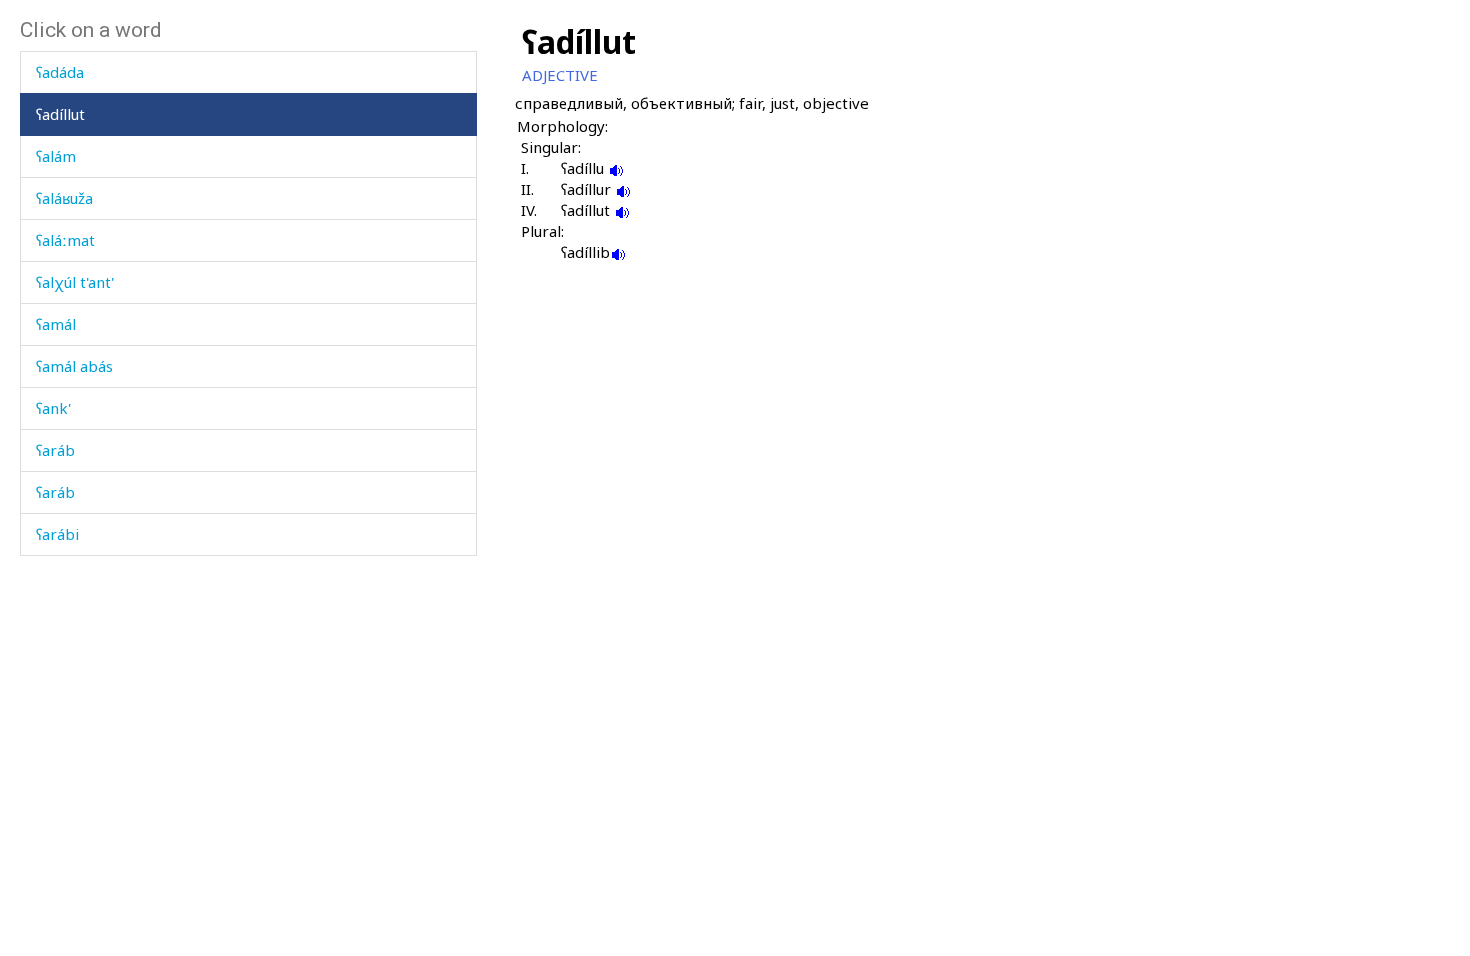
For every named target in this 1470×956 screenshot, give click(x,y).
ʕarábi (57, 534)
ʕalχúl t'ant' (75, 282)
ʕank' (53, 408)
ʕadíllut (60, 114)
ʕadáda (60, 72)
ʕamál (56, 324)
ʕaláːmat (65, 240)
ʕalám (56, 156)
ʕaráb (55, 450)
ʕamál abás (74, 366)
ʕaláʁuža (64, 198)
